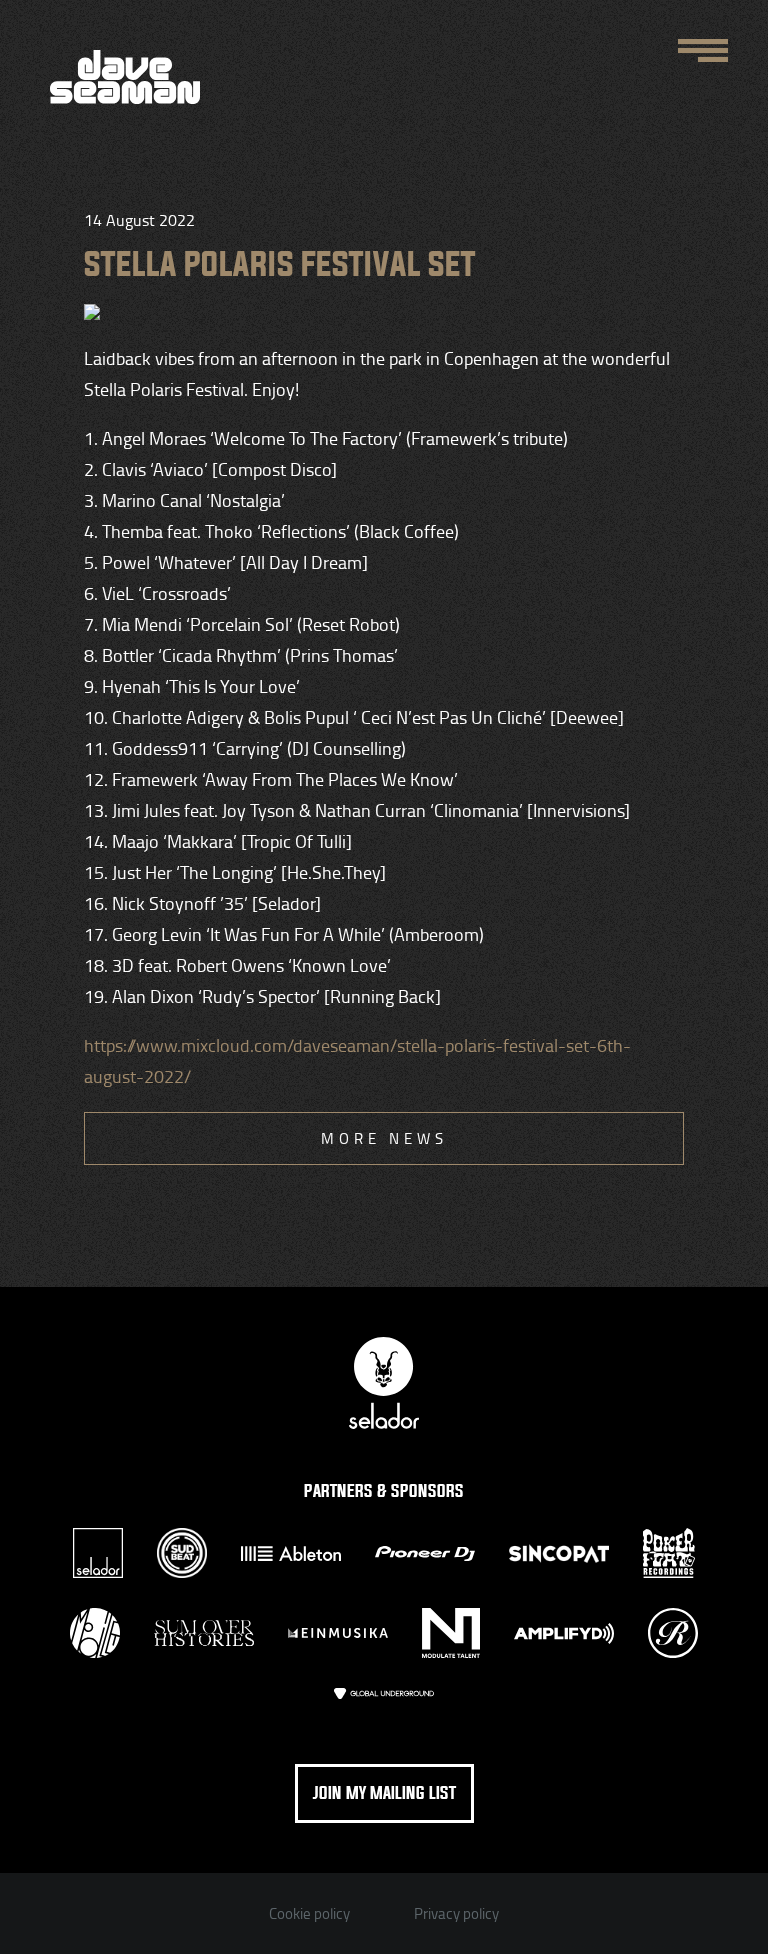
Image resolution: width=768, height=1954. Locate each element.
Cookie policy (309, 1913)
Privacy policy (456, 1913)
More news (384, 1138)
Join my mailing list (384, 1793)
